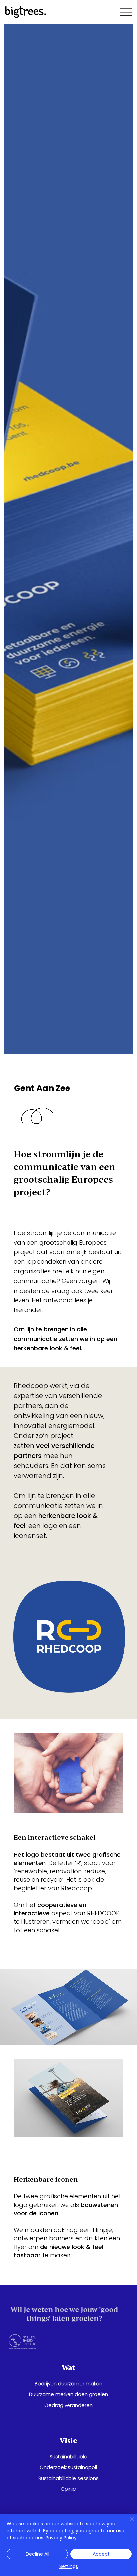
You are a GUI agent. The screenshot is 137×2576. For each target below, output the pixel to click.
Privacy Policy (61, 2538)
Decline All (37, 2554)
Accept (101, 2554)
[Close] (128, 2523)
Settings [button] (69, 2566)
